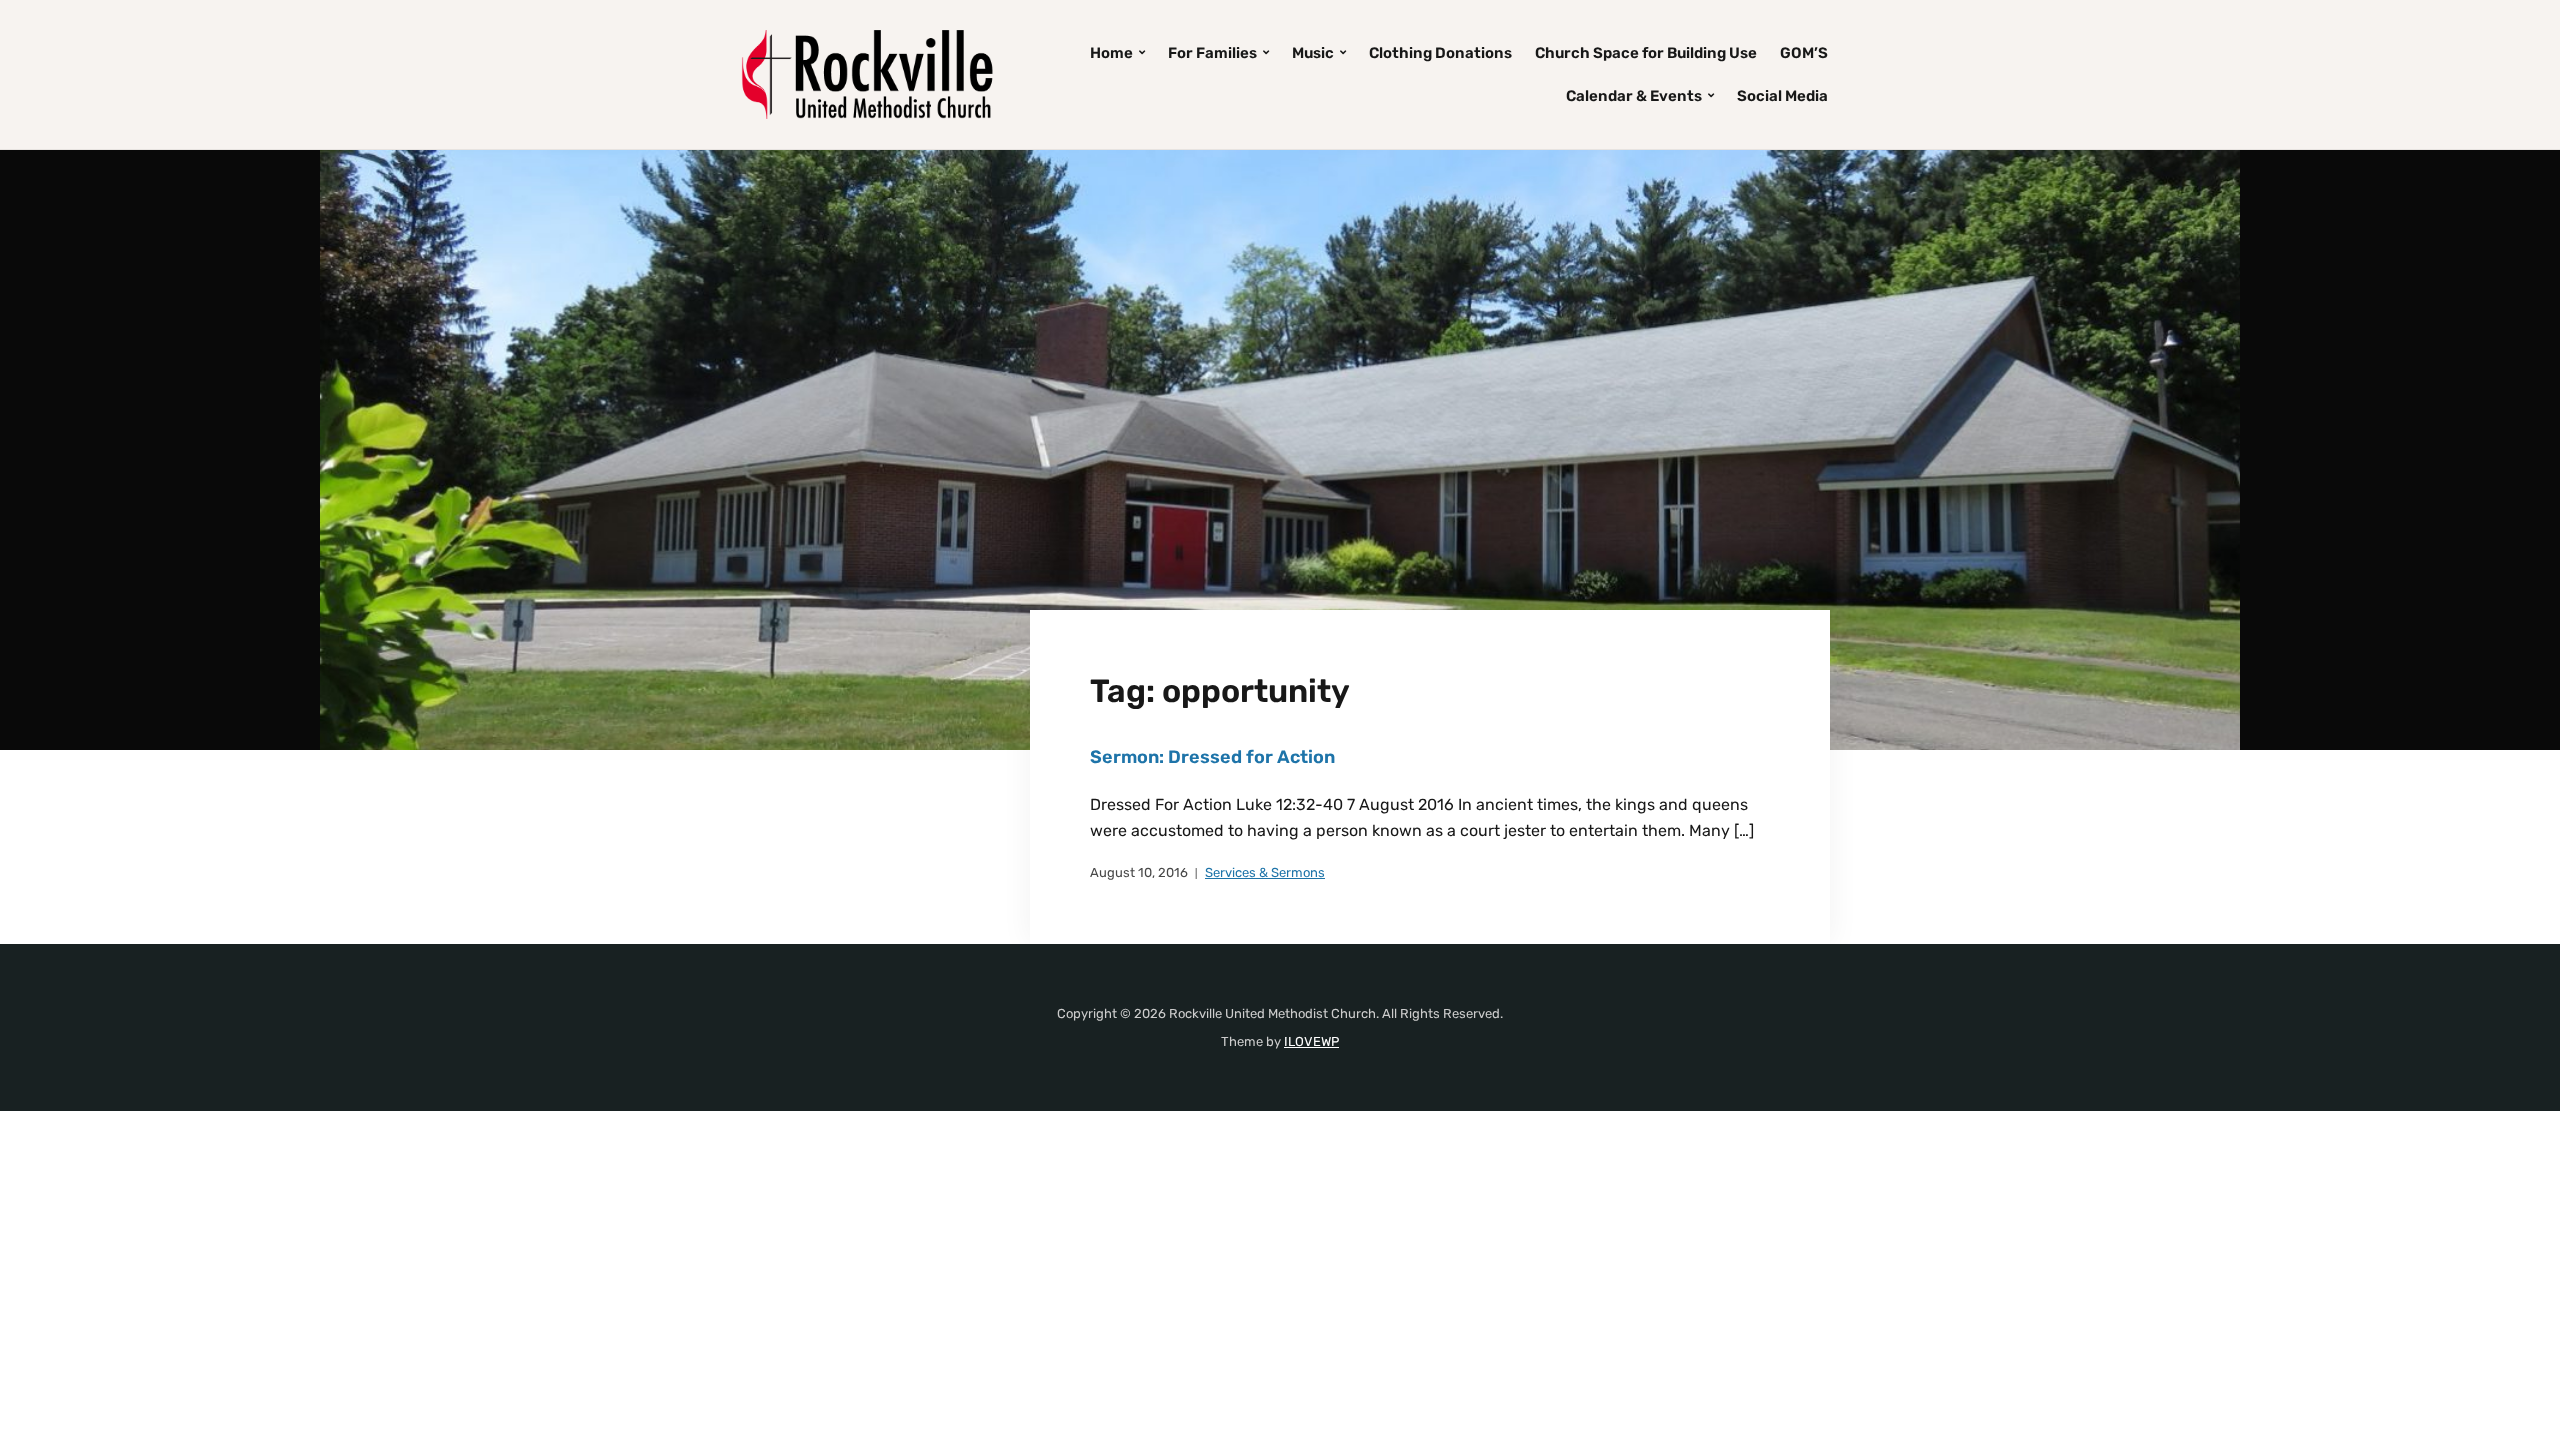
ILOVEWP (1311, 1041)
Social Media (1782, 96)
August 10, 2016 (1139, 872)
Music (1313, 53)
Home (1111, 53)
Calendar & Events (1634, 96)
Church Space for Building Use (1646, 53)
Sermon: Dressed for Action (1212, 757)
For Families (1212, 53)
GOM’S (1804, 53)
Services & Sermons (1265, 872)
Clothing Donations (1440, 53)
